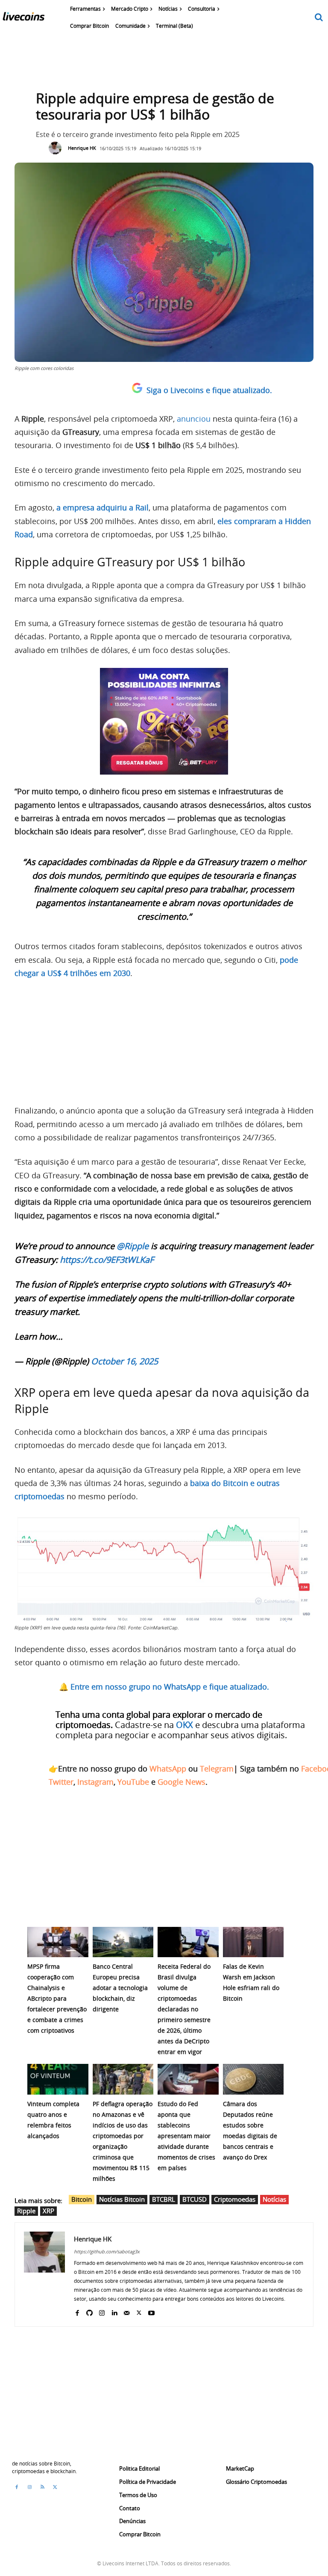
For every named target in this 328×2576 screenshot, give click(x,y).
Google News (182, 1782)
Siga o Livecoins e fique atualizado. (209, 390)
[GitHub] (89, 2311)
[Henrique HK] (57, 148)
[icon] (319, 18)
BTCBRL (164, 2199)
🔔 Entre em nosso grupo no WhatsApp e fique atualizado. (164, 1687)
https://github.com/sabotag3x (107, 2251)
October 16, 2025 (124, 1361)
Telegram (217, 1769)
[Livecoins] (23, 18)
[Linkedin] (114, 2311)
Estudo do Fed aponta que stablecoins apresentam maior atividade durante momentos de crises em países (186, 2136)
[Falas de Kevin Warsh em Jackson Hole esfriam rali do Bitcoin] (253, 1942)
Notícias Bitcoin (122, 2199)
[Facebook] (77, 2311)
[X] (139, 2311)
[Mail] (127, 2311)
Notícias (274, 2199)
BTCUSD (195, 2199)
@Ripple (133, 1246)
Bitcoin (82, 2199)
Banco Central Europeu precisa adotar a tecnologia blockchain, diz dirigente (120, 1988)
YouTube (133, 1782)
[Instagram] (102, 2311)
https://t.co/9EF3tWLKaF (107, 1260)
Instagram (95, 1782)
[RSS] (42, 2487)
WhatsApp (168, 1769)
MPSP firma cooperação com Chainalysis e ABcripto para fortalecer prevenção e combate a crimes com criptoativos (57, 1998)
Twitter (61, 1782)
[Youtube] (151, 2311)
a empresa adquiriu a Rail (102, 507)
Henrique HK (82, 148)
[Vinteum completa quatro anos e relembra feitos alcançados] (58, 2079)
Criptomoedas (235, 2199)
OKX (184, 1725)
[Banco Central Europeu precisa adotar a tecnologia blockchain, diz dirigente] (123, 1942)
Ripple (26, 2211)
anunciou (194, 419)
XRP (48, 2211)
